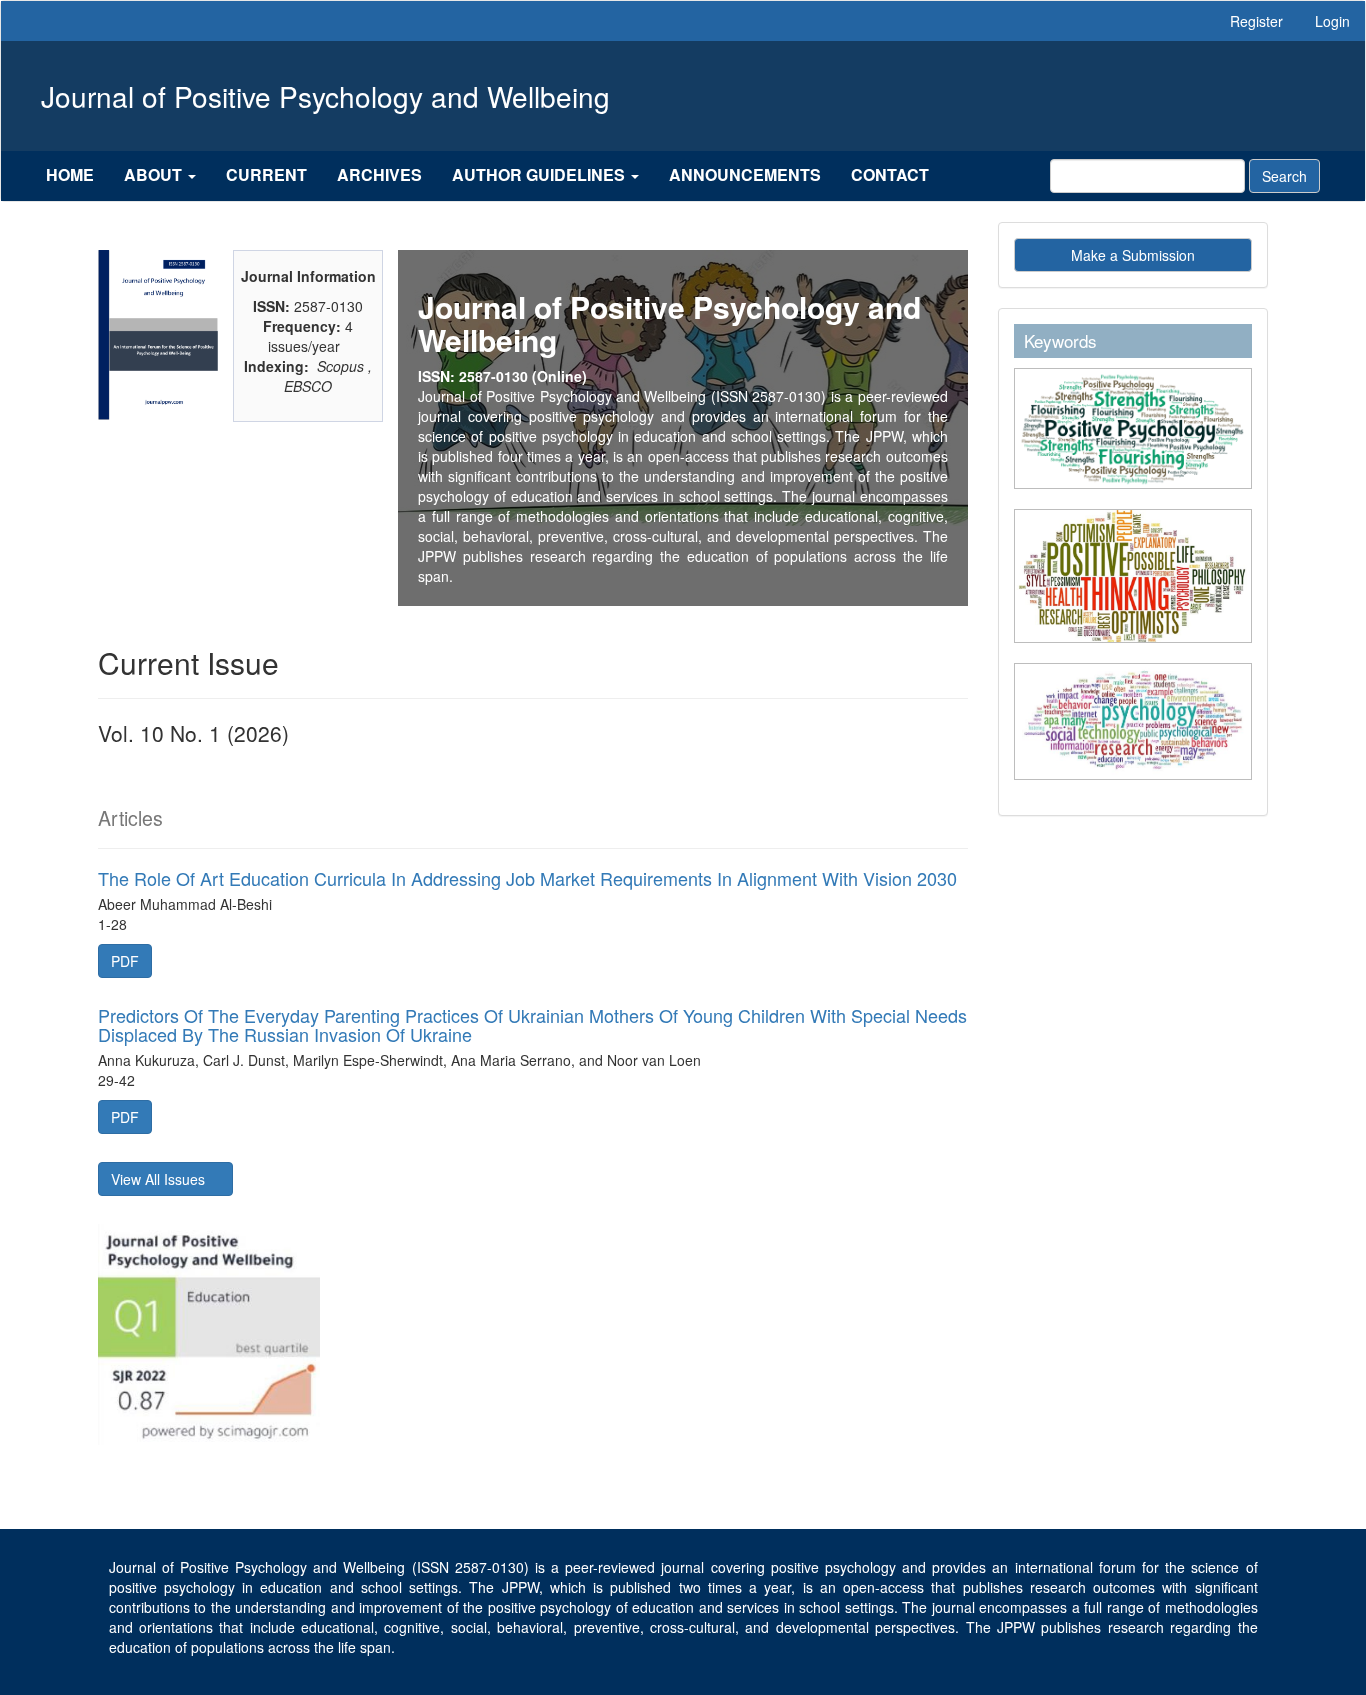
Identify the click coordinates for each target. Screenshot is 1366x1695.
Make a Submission (1133, 255)
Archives (379, 174)
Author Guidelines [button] (540, 174)
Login (1332, 21)
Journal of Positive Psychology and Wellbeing (325, 96)
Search (1284, 176)
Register (1256, 21)
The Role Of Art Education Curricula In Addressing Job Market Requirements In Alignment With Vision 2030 (527, 878)
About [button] (155, 174)
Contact (890, 174)
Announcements (745, 174)
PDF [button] (125, 961)
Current (266, 174)
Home (70, 174)
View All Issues (160, 1179)
